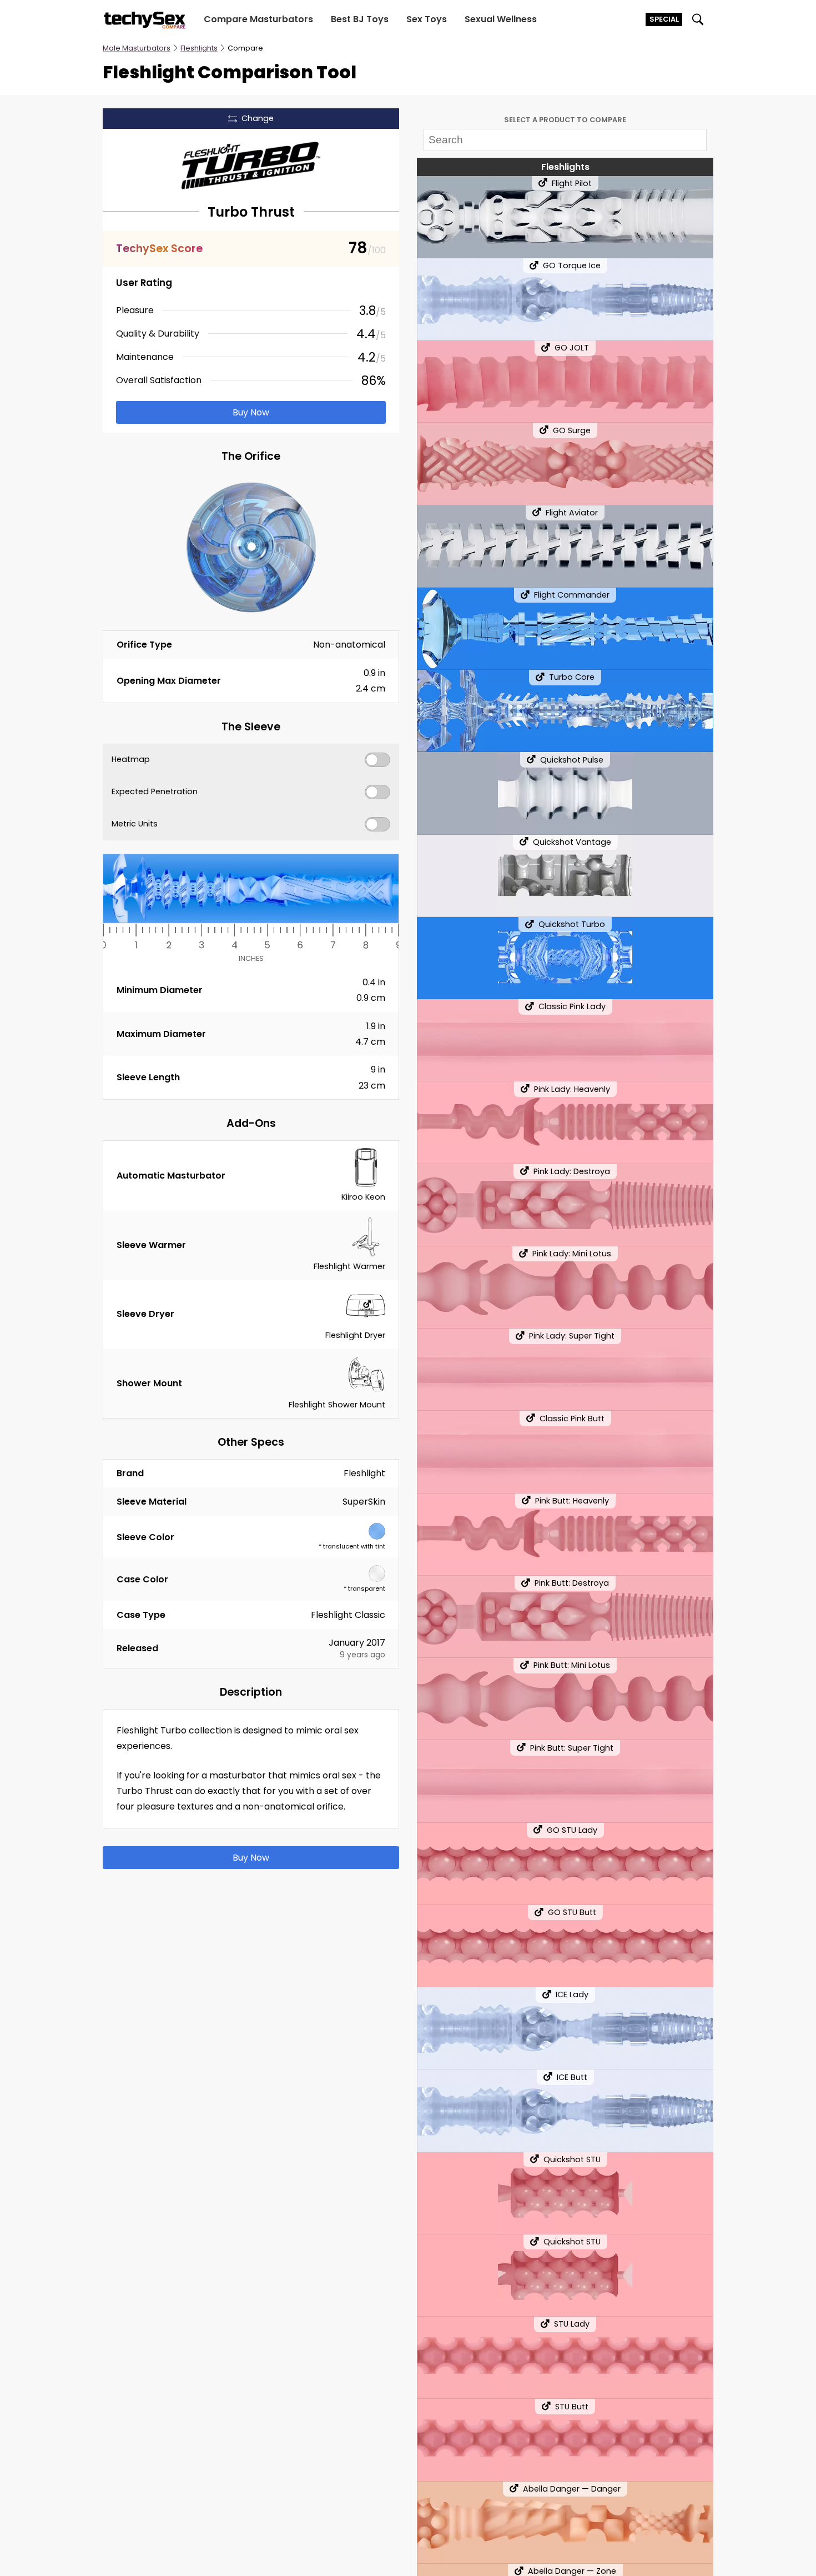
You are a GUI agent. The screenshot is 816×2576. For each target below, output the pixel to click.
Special (664, 19)
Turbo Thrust (251, 212)
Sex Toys (427, 19)
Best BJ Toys (360, 19)
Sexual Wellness (501, 19)
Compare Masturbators (258, 19)
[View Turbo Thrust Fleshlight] (251, 166)
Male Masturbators (137, 48)
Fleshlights (199, 48)
